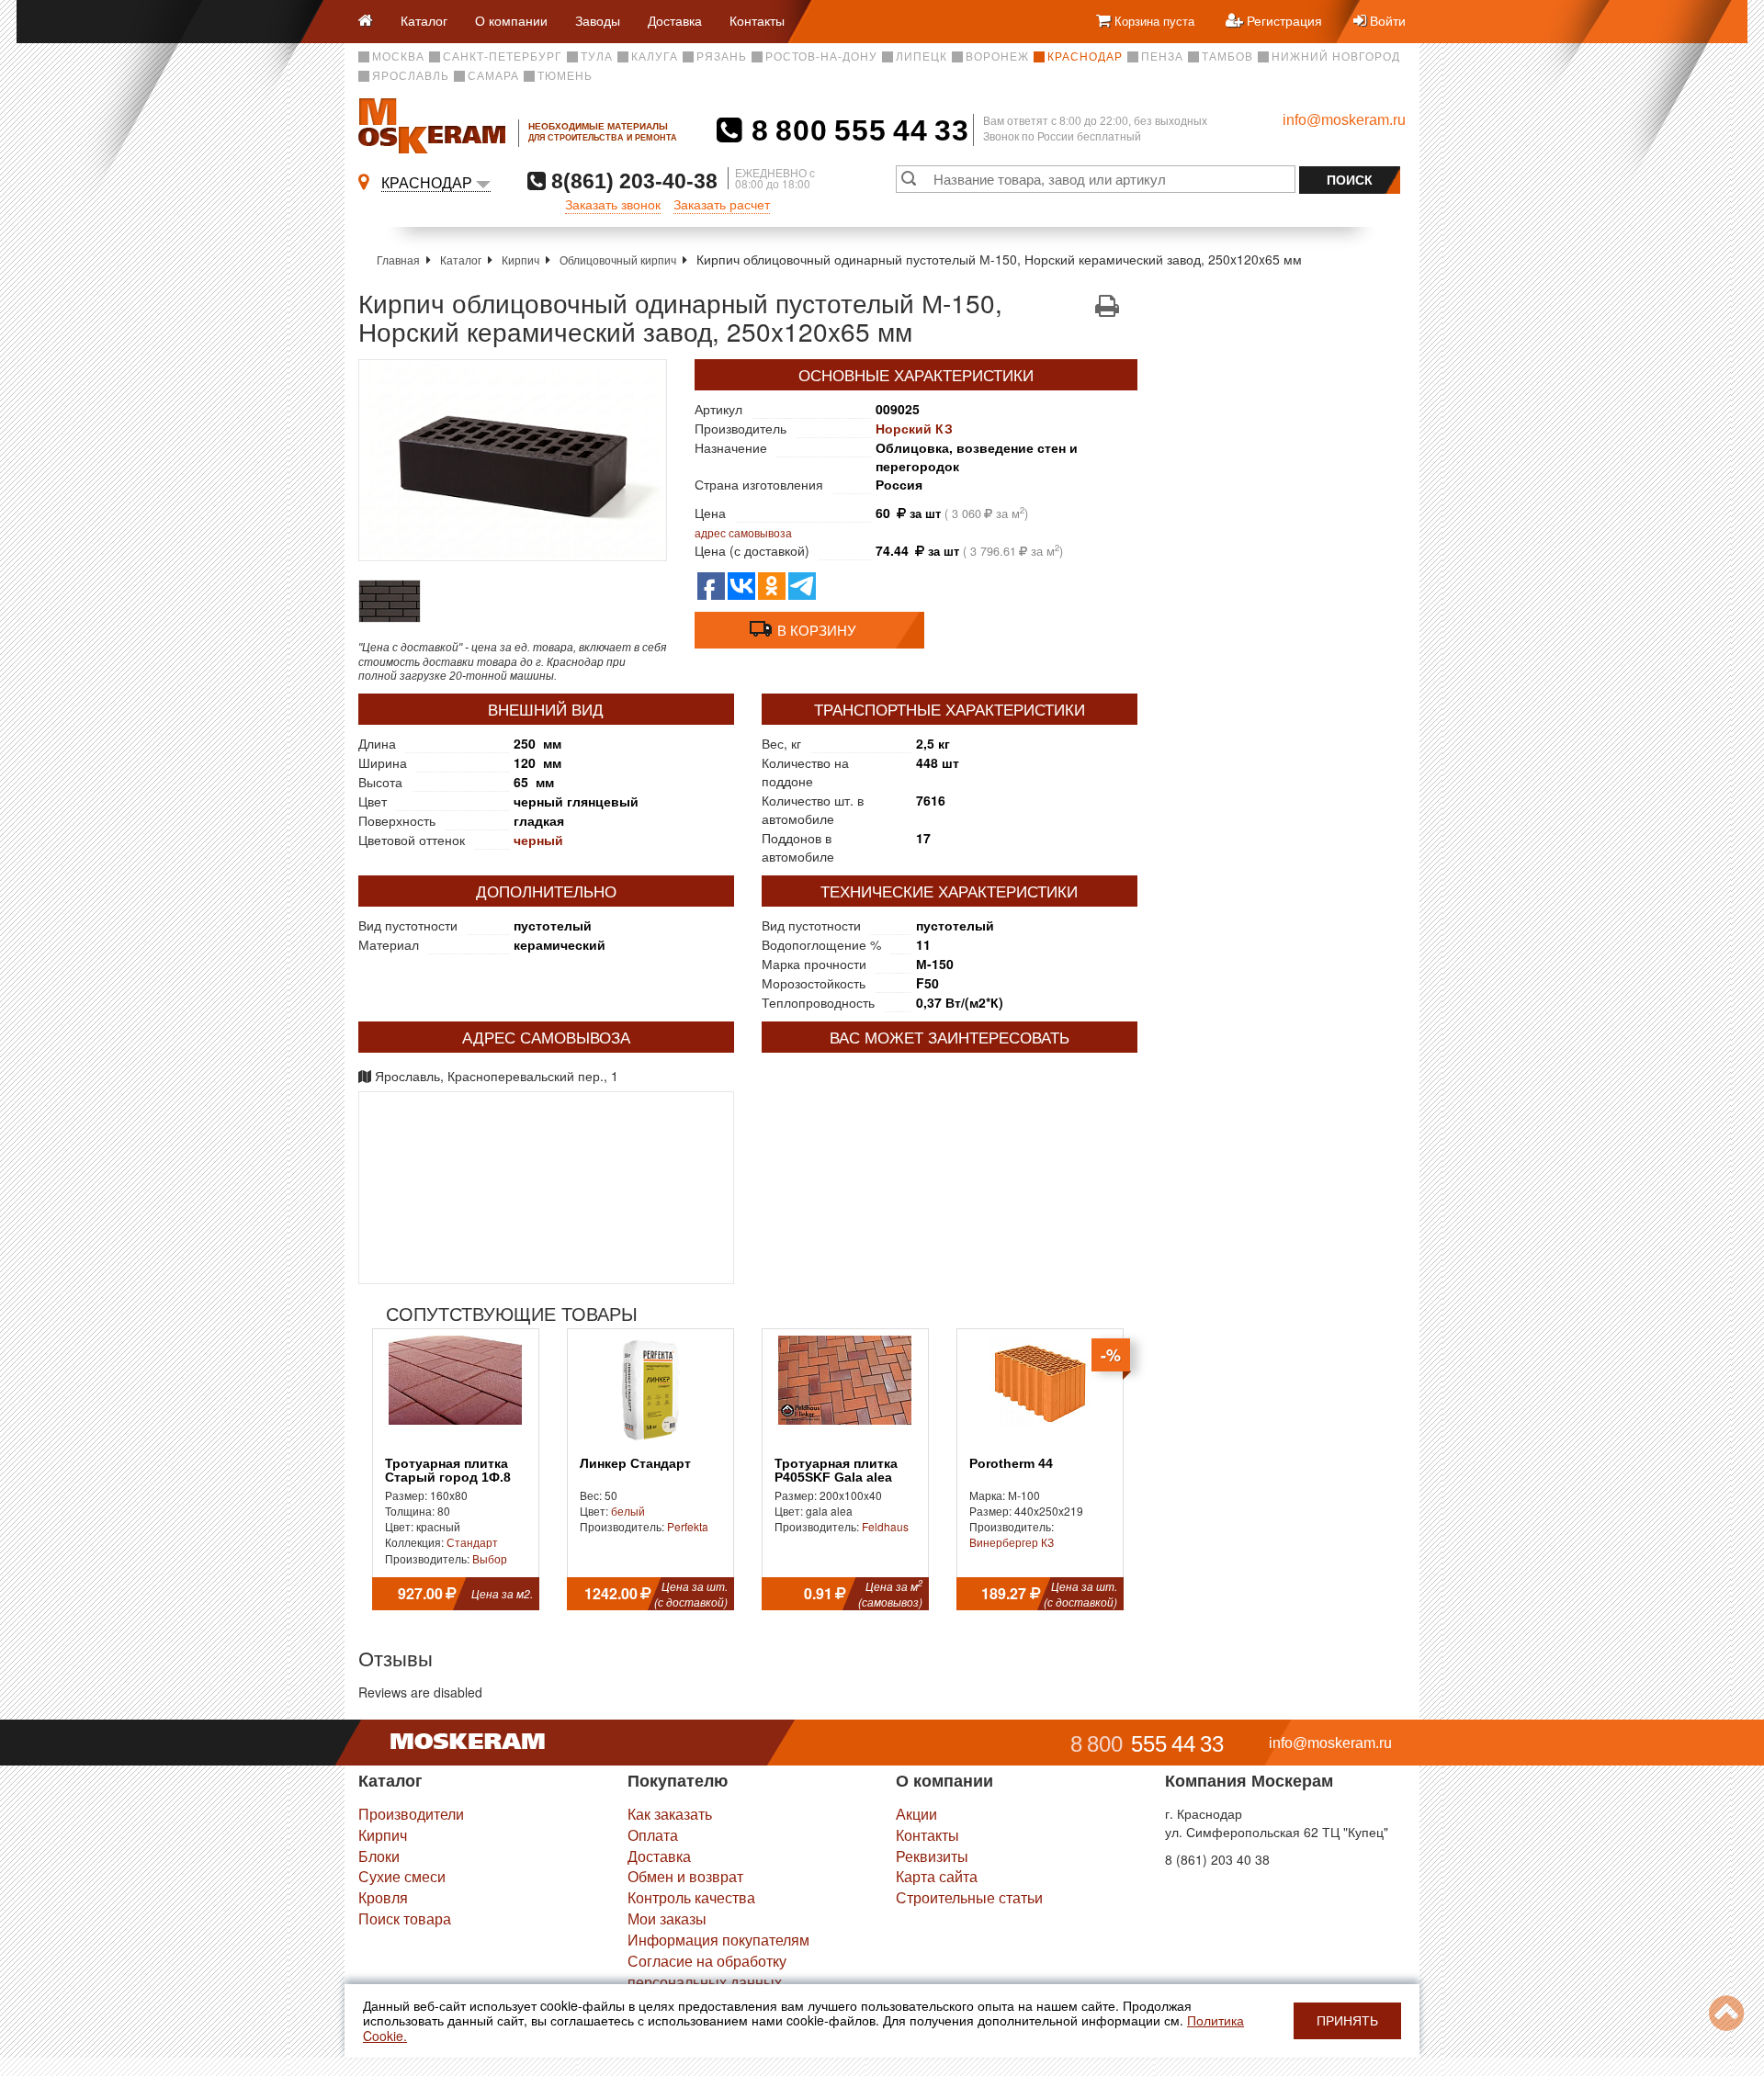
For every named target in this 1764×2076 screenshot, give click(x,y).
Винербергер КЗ (1012, 1542)
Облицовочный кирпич (618, 259)
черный (538, 840)
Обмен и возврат (685, 1876)
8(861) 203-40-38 (632, 181)
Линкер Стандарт (635, 1464)
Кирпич (520, 259)
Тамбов (1227, 57)
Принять (1347, 2021)
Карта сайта (937, 1876)
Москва (398, 57)
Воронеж (997, 57)
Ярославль (411, 76)
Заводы (598, 20)
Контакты (757, 20)
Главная (398, 259)
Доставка (675, 20)
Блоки (379, 1856)
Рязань (722, 57)
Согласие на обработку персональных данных (707, 1971)
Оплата (653, 1835)
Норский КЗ (914, 428)
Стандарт (472, 1542)
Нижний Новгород (1336, 57)
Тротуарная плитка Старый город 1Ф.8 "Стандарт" (448, 1478)
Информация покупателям (718, 1940)
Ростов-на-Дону (821, 57)
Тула (597, 57)
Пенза (1162, 57)
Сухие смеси (402, 1876)
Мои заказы (667, 1918)
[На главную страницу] (373, 22)
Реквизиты (932, 1856)
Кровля (383, 1897)
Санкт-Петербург (503, 57)
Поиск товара (405, 1918)
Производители (411, 1814)
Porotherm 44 (1011, 1464)
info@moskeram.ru (1344, 120)
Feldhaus (885, 1526)
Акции (916, 1814)
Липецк (922, 57)
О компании (511, 20)
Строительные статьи (969, 1897)
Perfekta (688, 1526)
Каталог (424, 20)
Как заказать (670, 1814)
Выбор (490, 1558)
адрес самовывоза (743, 532)
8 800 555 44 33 (856, 130)
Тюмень (565, 76)
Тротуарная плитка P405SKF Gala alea (836, 1471)
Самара (493, 76)
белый (628, 1511)
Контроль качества (691, 1897)
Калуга (655, 57)
